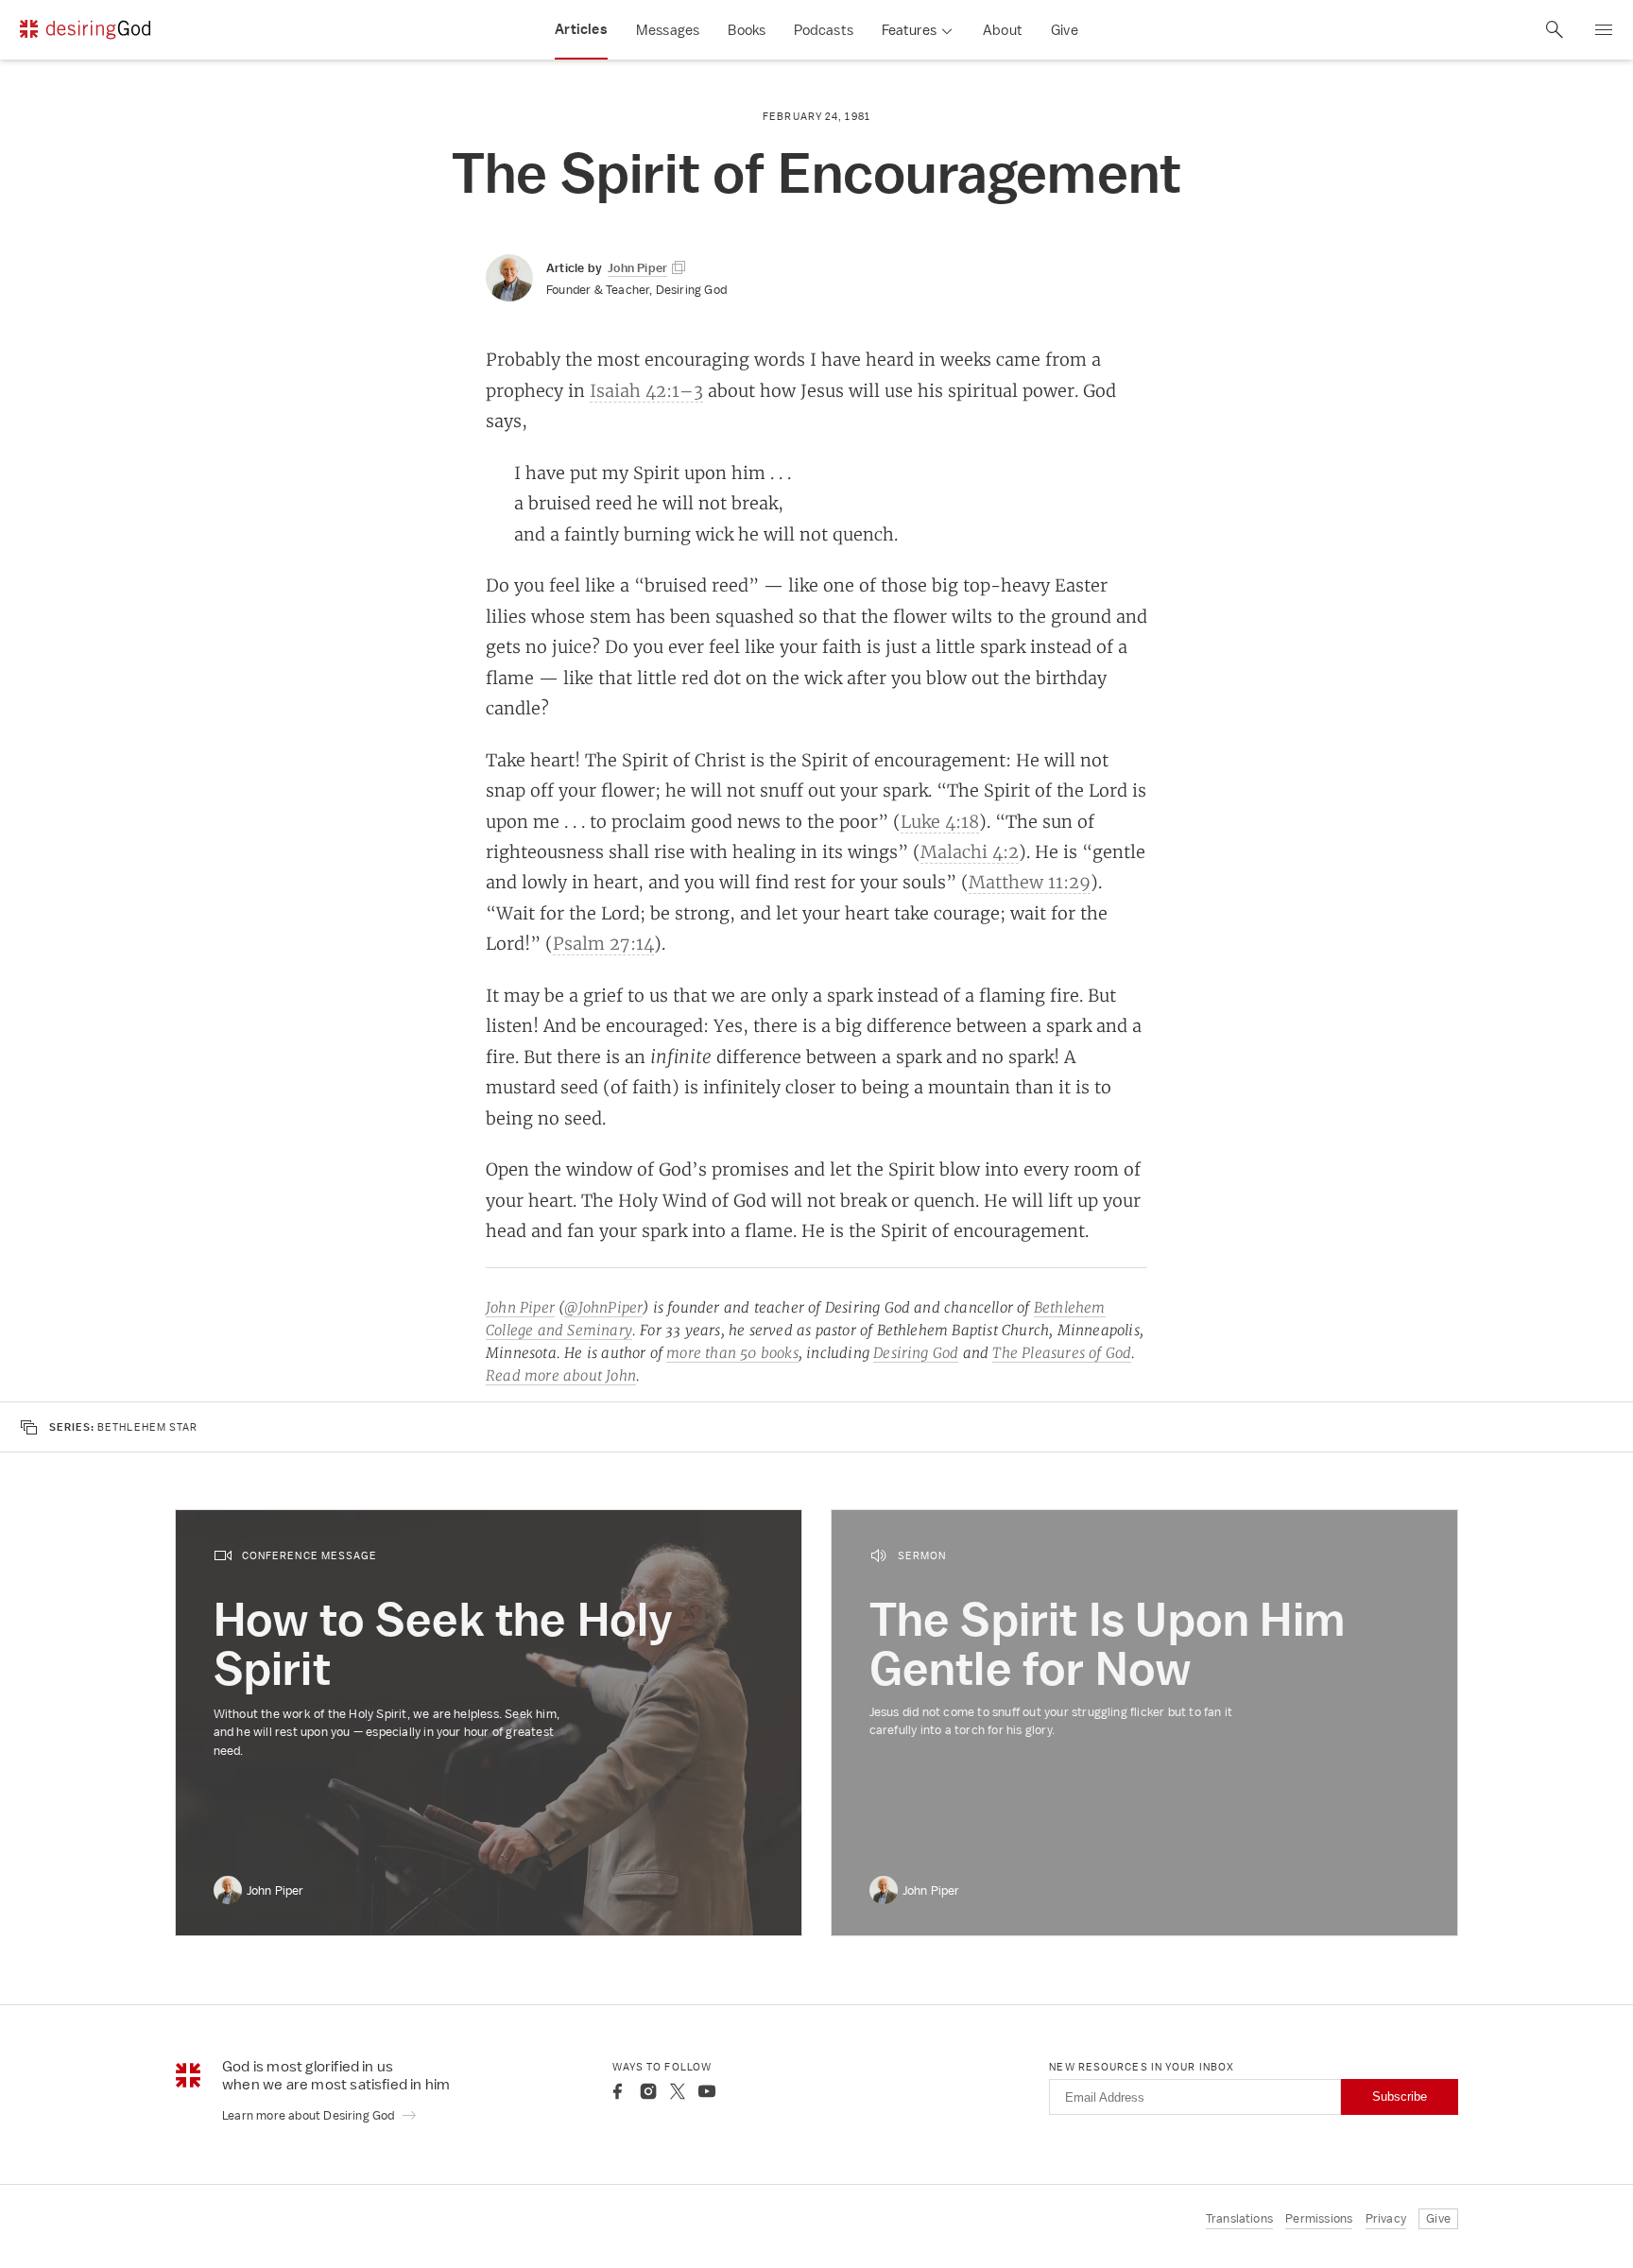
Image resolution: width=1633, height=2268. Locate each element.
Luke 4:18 (940, 821)
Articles (581, 29)
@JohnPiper (603, 1307)
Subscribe (1400, 2096)
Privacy (1386, 2218)
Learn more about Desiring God (310, 2115)
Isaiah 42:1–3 (646, 390)
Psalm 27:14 (603, 943)
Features (909, 30)
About (1003, 30)
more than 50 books (732, 1353)
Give (1065, 30)
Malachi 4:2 (970, 851)
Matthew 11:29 (1030, 882)
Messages (668, 30)
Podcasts (824, 30)
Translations (1239, 2218)
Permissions (1319, 2218)
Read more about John (561, 1375)
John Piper (520, 1307)
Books (747, 30)
